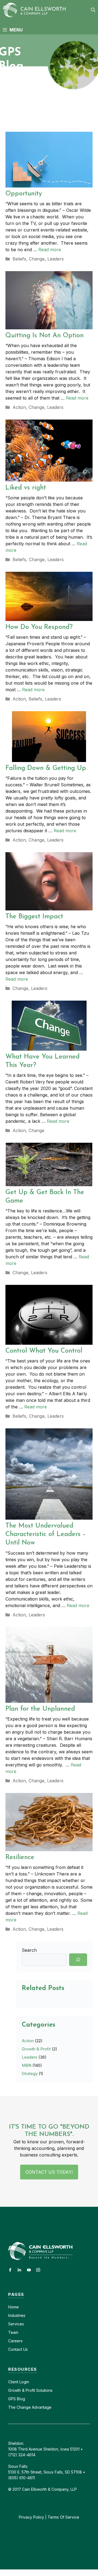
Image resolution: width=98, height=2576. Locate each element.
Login (24, 2382)
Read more (50, 250)
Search (29, 1950)
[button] (93, 10)
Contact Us (18, 2349)
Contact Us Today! (49, 2172)
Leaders (56, 259)
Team (13, 2332)
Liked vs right (26, 488)
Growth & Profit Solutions (30, 2390)
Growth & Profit (36, 2049)
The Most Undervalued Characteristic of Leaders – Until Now (46, 1534)
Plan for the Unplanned (40, 1709)
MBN (27, 2065)
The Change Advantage (30, 2407)
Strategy (30, 2074)
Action (19, 407)
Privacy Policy (31, 2517)
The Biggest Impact (34, 917)
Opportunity (24, 194)
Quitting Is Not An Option (45, 336)
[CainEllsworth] (36, 10)
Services (16, 2324)
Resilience (20, 1857)
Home (13, 2307)
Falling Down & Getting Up (46, 768)
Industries (17, 2315)
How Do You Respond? (39, 627)
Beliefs (19, 259)
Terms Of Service (63, 2517)
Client (13, 2382)
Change (37, 259)
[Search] (78, 1960)
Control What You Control (44, 1351)
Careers (15, 2341)
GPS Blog (17, 2399)
